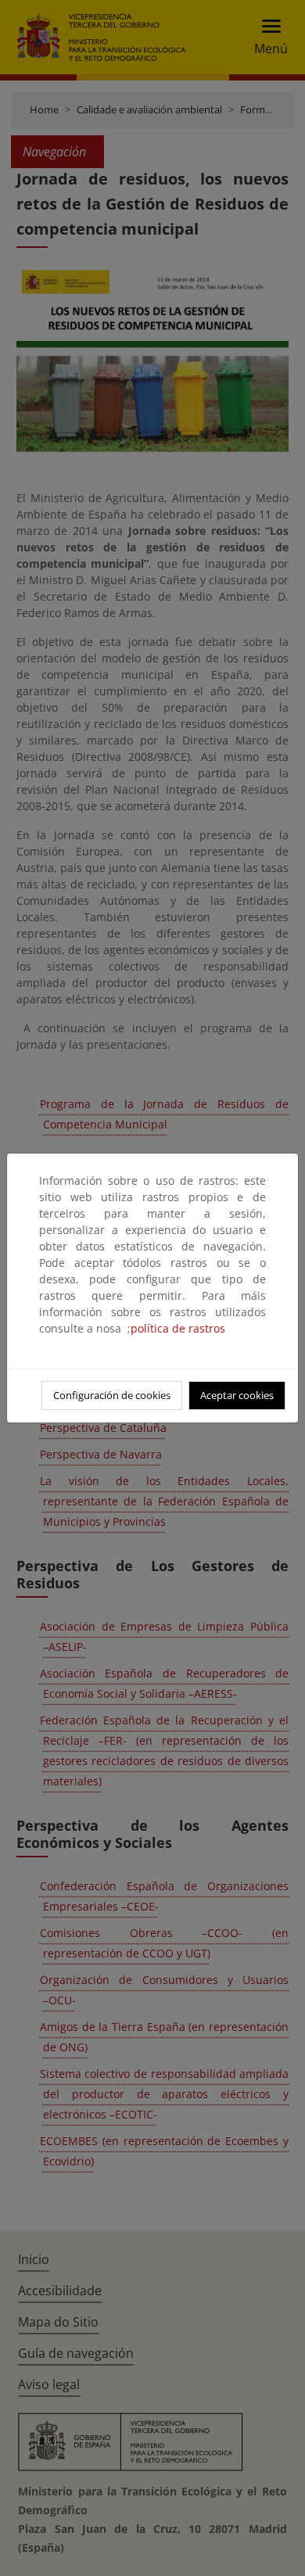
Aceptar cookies (237, 1395)
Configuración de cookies (112, 1395)
